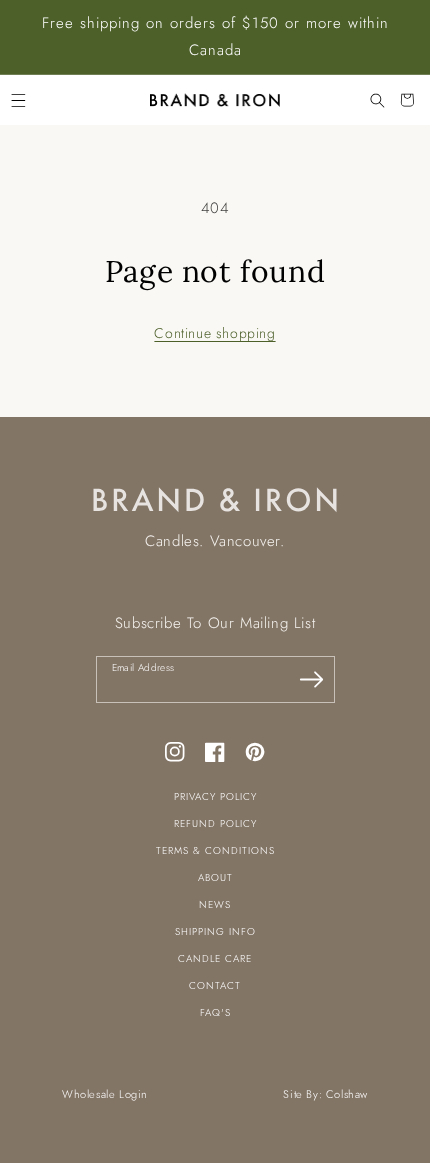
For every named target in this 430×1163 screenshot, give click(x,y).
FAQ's (215, 1012)
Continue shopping (214, 333)
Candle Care (215, 958)
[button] (18, 100)
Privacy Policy (215, 796)
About (215, 877)
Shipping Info (215, 931)
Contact (215, 985)
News (215, 904)
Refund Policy (215, 823)
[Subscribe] (312, 679)
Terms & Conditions (215, 850)
